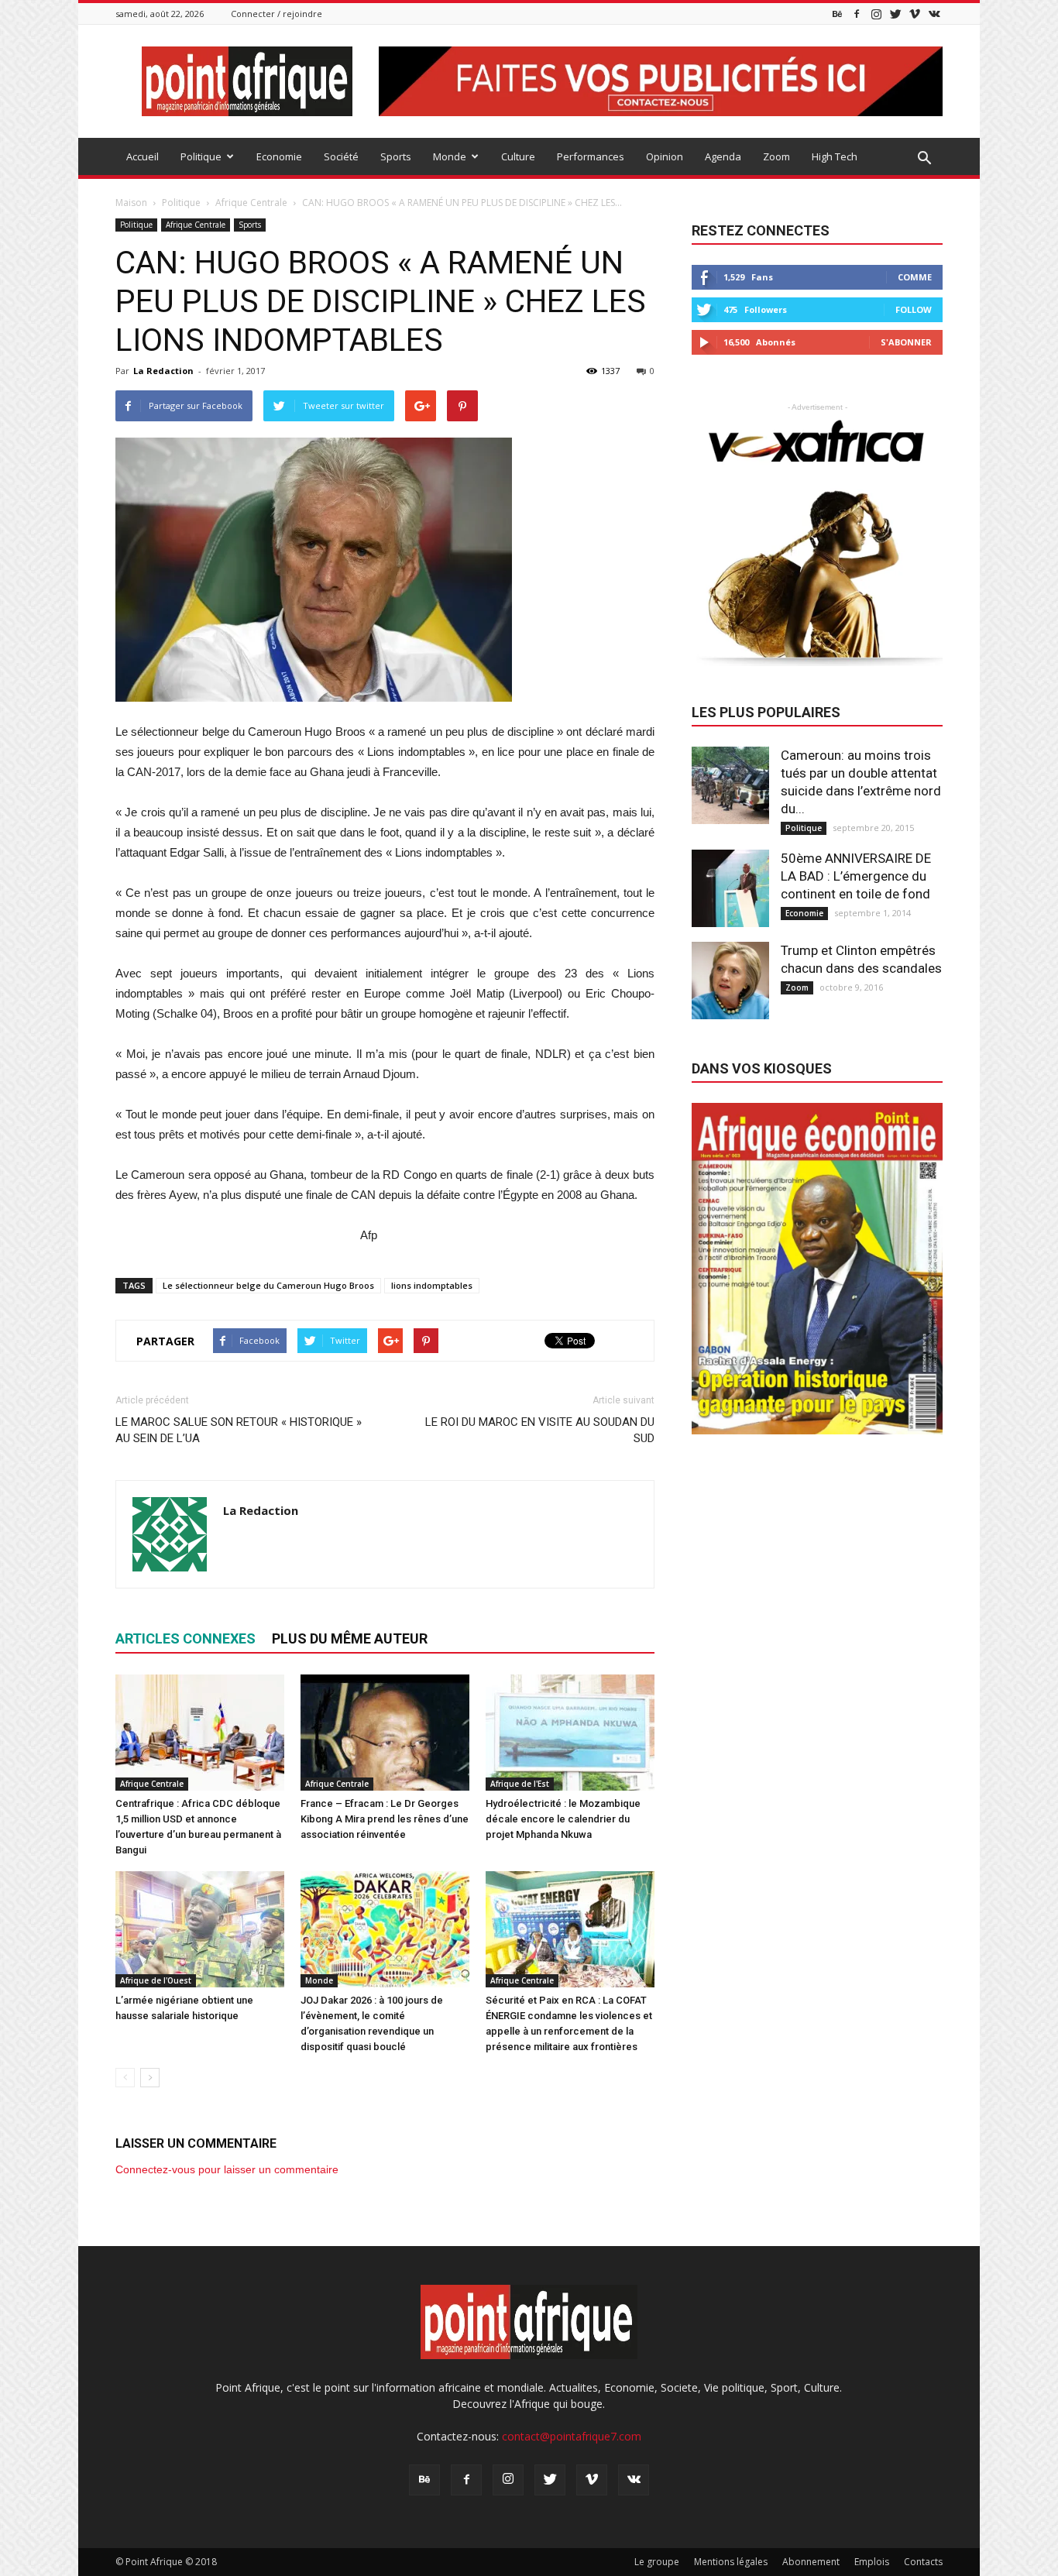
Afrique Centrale (196, 225)
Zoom (776, 156)
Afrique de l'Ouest (156, 1980)
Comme (915, 277)
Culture (518, 156)
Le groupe (657, 2562)
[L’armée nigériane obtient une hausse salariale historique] (200, 1929)
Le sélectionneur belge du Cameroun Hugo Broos (268, 1285)
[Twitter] (895, 14)
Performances (591, 156)
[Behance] (837, 14)
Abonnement (811, 2562)
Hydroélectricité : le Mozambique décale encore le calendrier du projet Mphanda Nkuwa (563, 1819)
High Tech (835, 156)
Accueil (143, 156)
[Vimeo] (915, 14)
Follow (914, 309)
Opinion (665, 156)
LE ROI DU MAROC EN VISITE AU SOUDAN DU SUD (540, 1430)
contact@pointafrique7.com (572, 2436)
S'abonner (906, 342)
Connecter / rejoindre (277, 14)
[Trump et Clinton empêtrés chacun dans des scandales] (730, 981)
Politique (201, 156)
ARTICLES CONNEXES (185, 1638)
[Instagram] (876, 14)
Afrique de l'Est (520, 1784)
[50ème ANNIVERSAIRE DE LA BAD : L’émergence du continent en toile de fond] (730, 888)
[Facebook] (857, 14)
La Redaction (163, 371)
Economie (279, 156)
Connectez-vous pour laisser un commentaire (227, 2169)
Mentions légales (731, 2562)
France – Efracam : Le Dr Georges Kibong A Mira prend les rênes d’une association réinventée (385, 1819)
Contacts (923, 2562)
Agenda (723, 156)
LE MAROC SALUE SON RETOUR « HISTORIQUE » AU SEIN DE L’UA (239, 1430)
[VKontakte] (934, 14)
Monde (450, 156)
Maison (131, 203)
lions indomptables (432, 1285)
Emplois (872, 2562)
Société (341, 156)
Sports (396, 156)
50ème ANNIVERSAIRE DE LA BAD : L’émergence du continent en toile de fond (856, 876)
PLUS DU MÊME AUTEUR (350, 1638)
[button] (924, 159)
